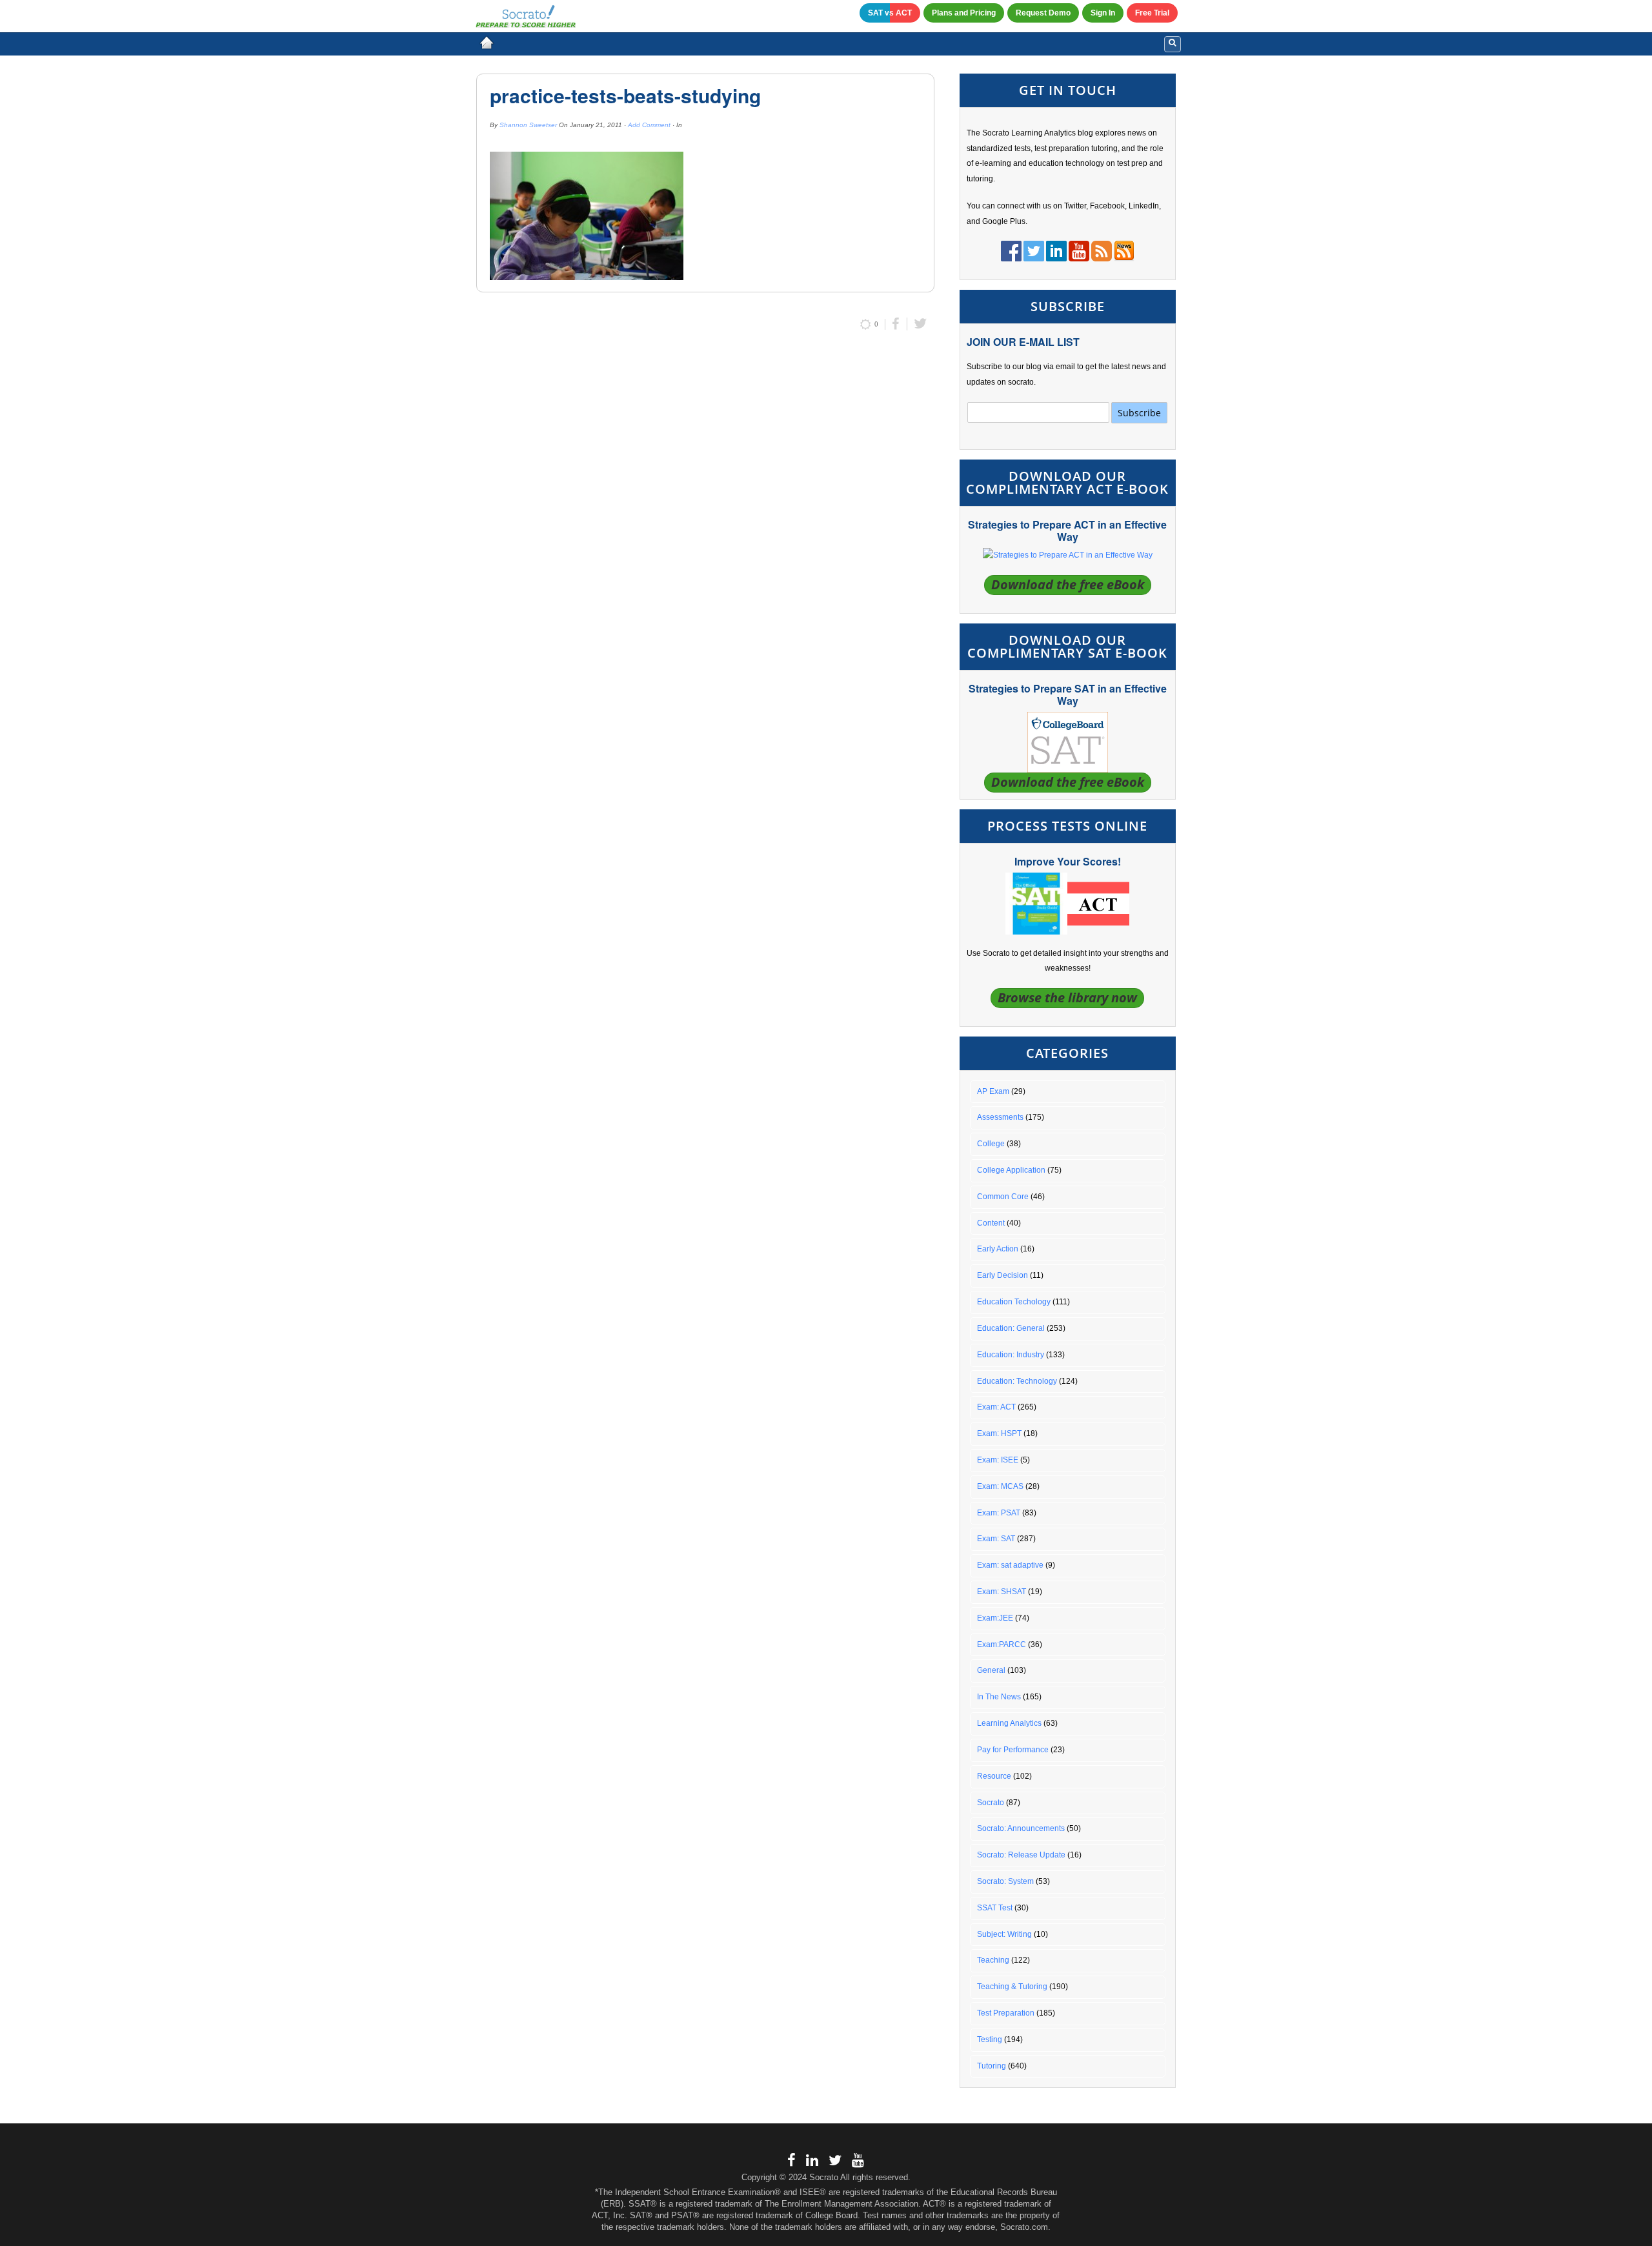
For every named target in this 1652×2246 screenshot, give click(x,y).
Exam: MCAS (1000, 1486)
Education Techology (1014, 1302)
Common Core (1003, 1197)
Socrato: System (1005, 1881)
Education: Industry (1011, 1355)
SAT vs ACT (890, 13)
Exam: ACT (996, 1407)
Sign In (1103, 13)
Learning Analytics (1009, 1723)
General (991, 1670)
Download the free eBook (1068, 584)
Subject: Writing (1004, 1934)
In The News (999, 1697)
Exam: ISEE (998, 1460)
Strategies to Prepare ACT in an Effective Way (1067, 531)
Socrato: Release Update (1021, 1855)
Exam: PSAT (999, 1513)
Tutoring (992, 2066)
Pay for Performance (1013, 1750)
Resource (994, 1776)
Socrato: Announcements (1021, 1828)
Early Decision (1002, 1275)
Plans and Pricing (964, 13)
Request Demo (1043, 13)
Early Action (998, 1249)
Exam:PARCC (1002, 1644)
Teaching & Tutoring (1012, 1987)
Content (991, 1223)
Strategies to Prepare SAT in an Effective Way (1068, 694)
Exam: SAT (996, 1539)
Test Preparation (1006, 2013)
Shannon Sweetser (528, 125)
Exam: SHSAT (1002, 1592)
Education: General (1011, 1328)
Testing (990, 2039)
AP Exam (993, 1091)
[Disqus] (705, 513)
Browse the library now (1067, 997)
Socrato (991, 1803)
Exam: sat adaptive (1010, 1565)
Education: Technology (1017, 1381)
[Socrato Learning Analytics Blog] (487, 43)
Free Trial (1152, 13)
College (991, 1144)
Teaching (993, 1960)
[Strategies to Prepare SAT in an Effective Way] (1068, 742)
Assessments (1000, 1117)
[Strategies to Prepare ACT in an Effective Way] (1068, 555)
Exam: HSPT (999, 1433)
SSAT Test (995, 1908)
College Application (1011, 1170)
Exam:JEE (995, 1618)
